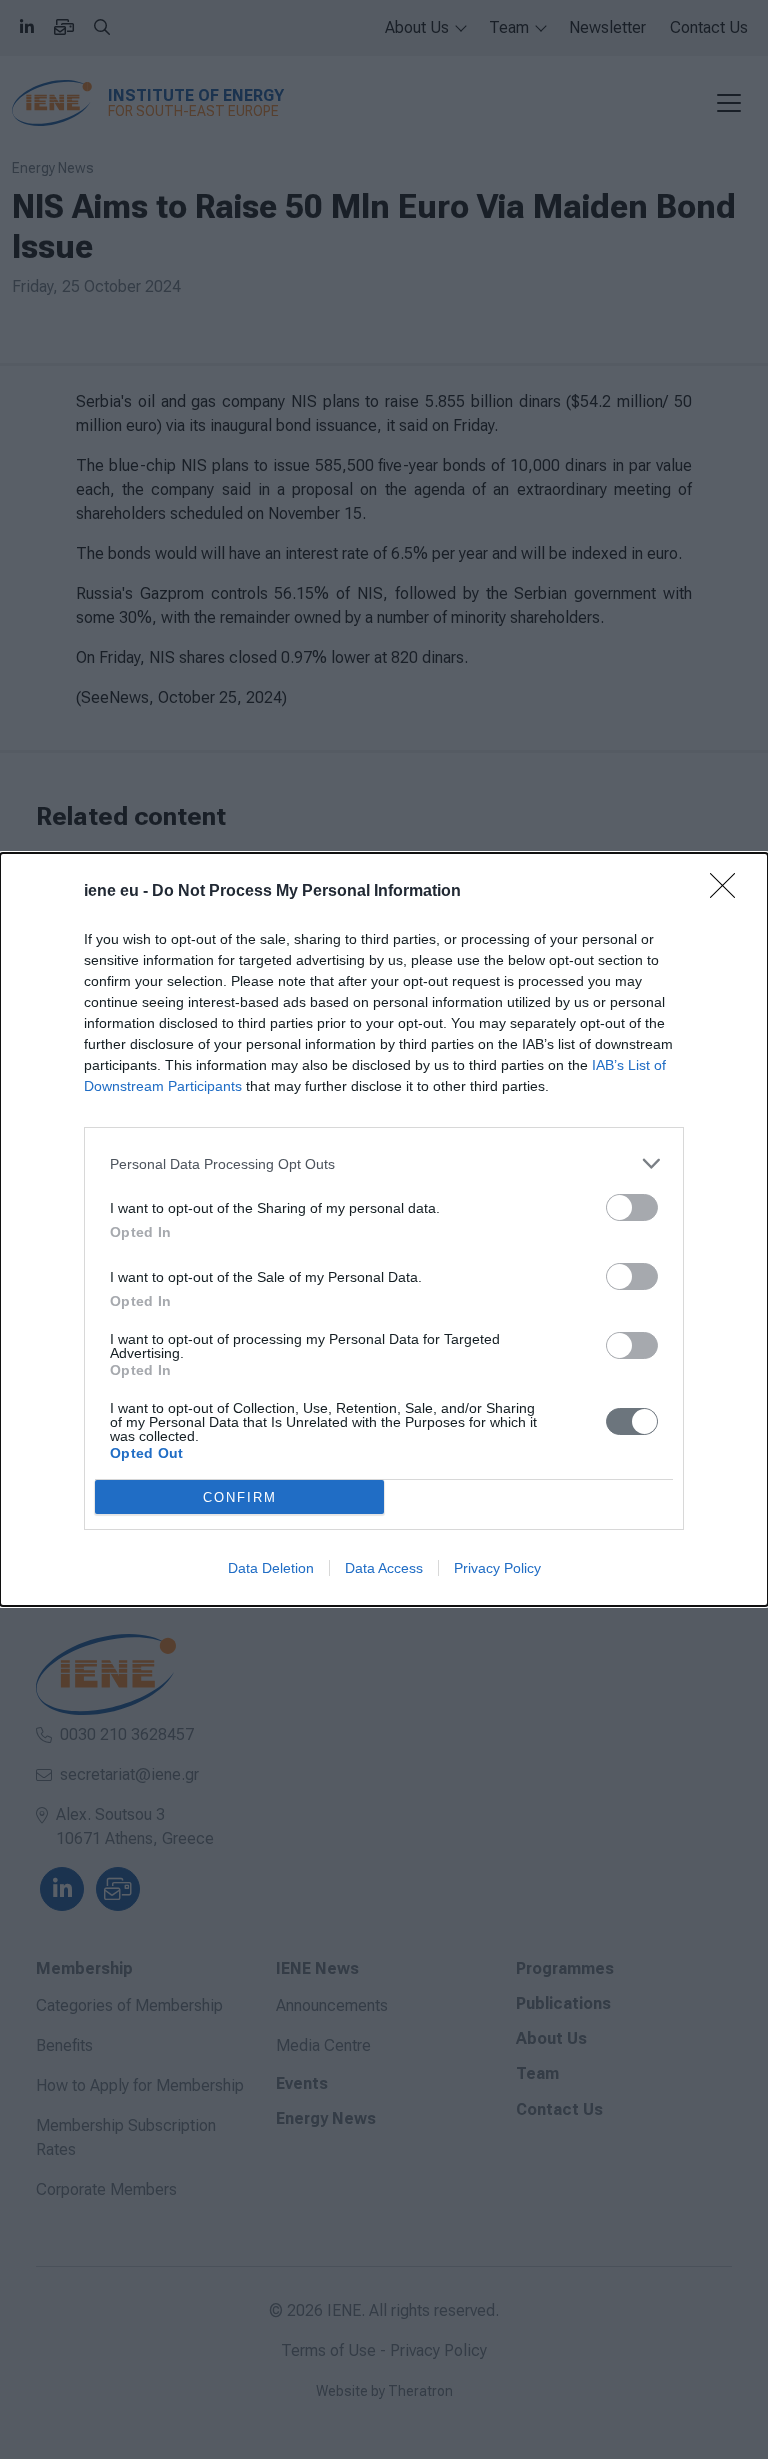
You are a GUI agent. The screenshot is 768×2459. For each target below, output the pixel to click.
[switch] (632, 1207)
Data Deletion (271, 1568)
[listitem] (384, 1163)
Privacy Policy (497, 1568)
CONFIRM (240, 1497)
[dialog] (384, 1229)
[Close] (729, 892)
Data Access (384, 1568)
